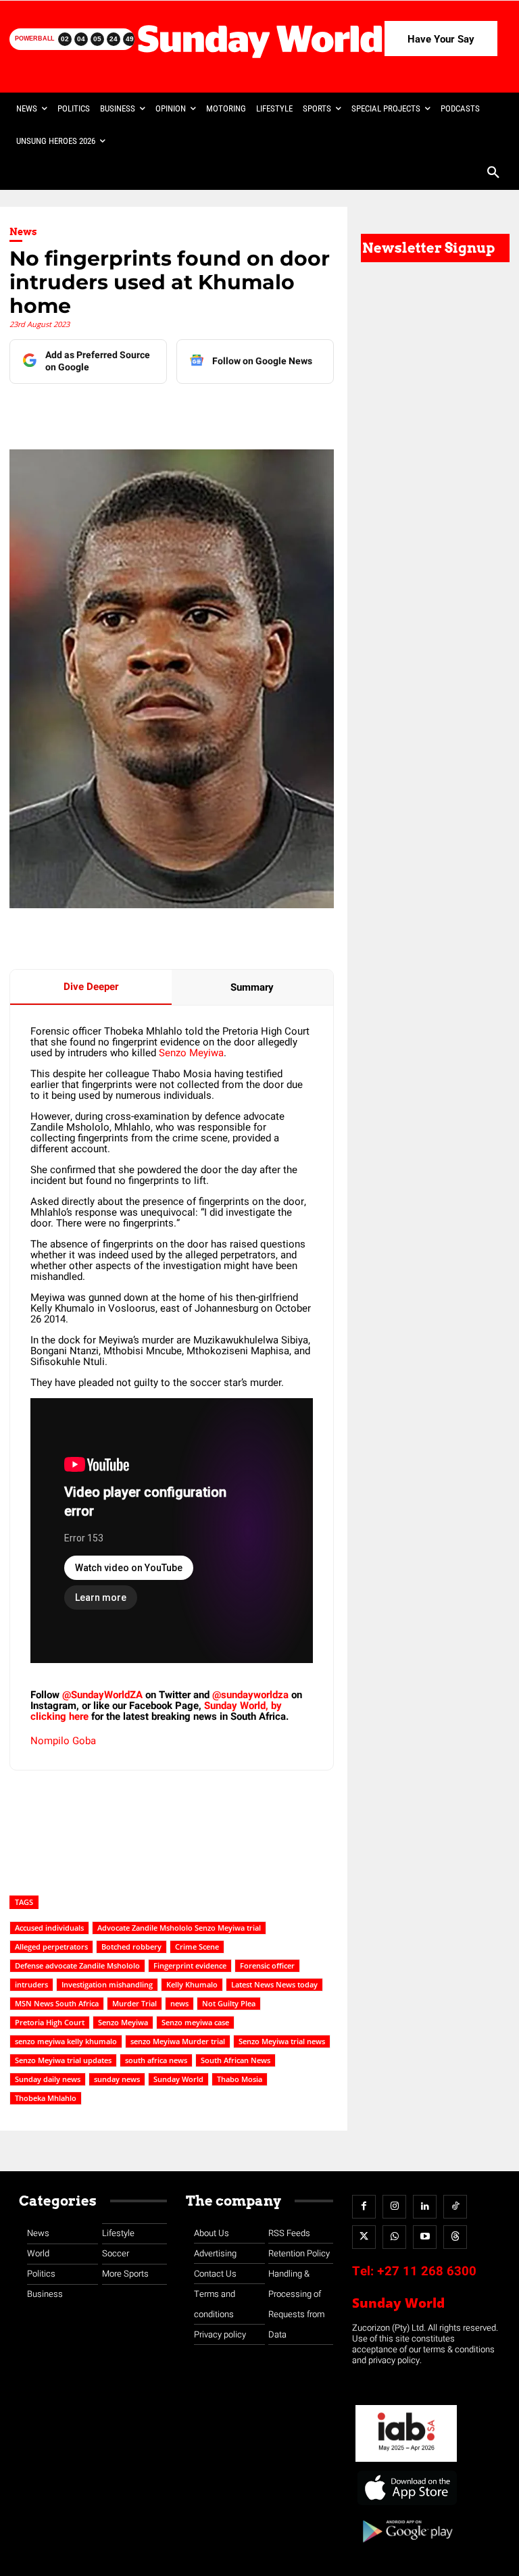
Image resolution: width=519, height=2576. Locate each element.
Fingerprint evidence (190, 1965)
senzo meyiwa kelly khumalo (66, 2041)
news (179, 2003)
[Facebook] (105, 411)
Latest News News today (274, 1984)
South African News (236, 2060)
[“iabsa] (406, 2462)
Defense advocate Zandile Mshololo (77, 1965)
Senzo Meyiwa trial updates (63, 2060)
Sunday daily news (48, 2079)
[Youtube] (425, 2237)
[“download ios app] (406, 2505)
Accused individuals (49, 1928)
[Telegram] (198, 411)
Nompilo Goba (63, 1741)
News (23, 232)
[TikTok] (455, 2207)
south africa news (156, 2060)
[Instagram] (394, 2207)
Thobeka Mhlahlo (46, 2098)
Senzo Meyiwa (191, 1053)
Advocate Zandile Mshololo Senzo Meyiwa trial (179, 1928)
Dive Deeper (91, 987)
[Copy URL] (260, 411)
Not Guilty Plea (229, 2003)
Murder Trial (134, 2003)
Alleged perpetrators (51, 1947)
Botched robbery (131, 1947)
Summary (252, 987)
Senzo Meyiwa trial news (282, 2041)
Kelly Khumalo (192, 1984)
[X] (167, 411)
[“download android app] (406, 2547)
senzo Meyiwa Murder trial (178, 2041)
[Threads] (455, 2237)
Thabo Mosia (240, 2079)
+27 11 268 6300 (427, 2271)
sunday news (117, 2079)
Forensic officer (267, 1965)
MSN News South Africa (57, 2003)
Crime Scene (197, 1947)
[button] (493, 174)
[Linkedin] (136, 411)
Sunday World (178, 2079)
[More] (292, 411)
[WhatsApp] (229, 411)
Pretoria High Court (50, 2022)
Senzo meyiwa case (195, 2022)
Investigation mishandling (107, 1984)
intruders (31, 1984)
